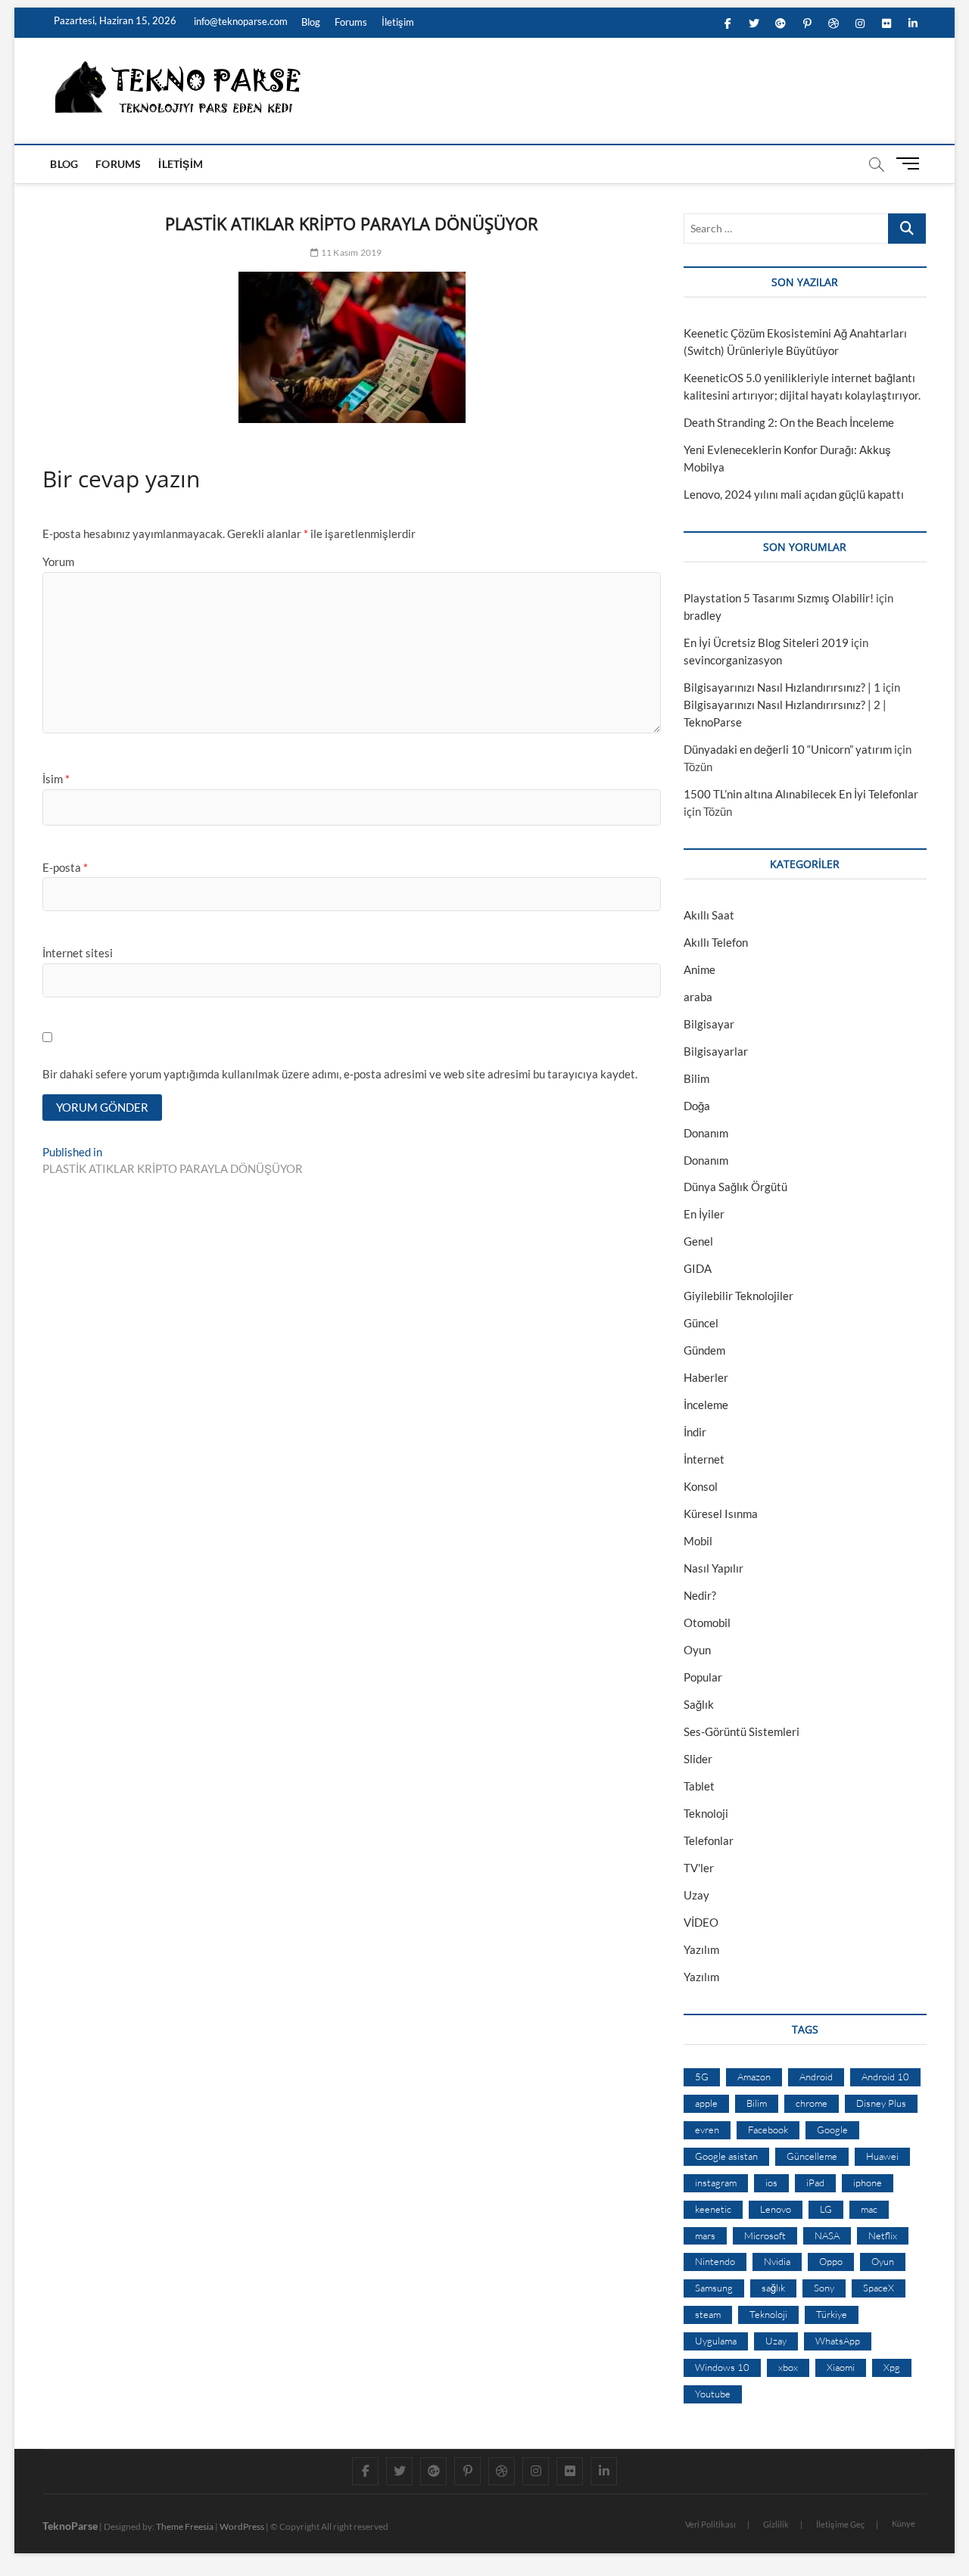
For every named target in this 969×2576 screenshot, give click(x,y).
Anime (699, 969)
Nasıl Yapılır (714, 1568)
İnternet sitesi (78, 953)
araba (698, 997)
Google (832, 2130)
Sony (824, 2288)
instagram (716, 2182)
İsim (56, 779)
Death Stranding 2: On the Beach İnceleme (789, 422)
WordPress (242, 2526)
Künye (904, 2523)
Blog (311, 22)
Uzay (696, 1895)
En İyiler (704, 1214)
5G (702, 2077)
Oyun (697, 1650)
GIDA (698, 1268)
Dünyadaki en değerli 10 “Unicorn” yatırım (788, 749)
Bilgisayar (709, 1024)
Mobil (698, 1541)
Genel (698, 1241)
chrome (812, 2103)
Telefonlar (709, 1840)
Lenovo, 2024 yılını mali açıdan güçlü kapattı (794, 494)
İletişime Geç (840, 2524)
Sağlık (699, 1704)
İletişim (398, 22)
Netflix (883, 2235)
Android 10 (885, 2077)
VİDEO (701, 1922)
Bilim (696, 1078)
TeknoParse (70, 2526)
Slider (698, 1759)
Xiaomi (841, 2367)
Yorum (58, 562)
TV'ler (699, 1868)
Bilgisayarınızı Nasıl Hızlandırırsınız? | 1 (782, 687)
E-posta (65, 867)
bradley (703, 615)
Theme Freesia (185, 2526)
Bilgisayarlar (716, 1051)
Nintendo (715, 2261)
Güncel (701, 1323)
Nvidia (777, 2261)
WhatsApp (838, 2341)
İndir (695, 1432)
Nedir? (700, 1595)
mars (705, 2235)
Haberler (706, 1377)
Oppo (831, 2261)
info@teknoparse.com (240, 21)
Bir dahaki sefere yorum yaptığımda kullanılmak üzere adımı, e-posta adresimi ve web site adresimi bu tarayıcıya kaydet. (340, 1074)
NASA (827, 2235)
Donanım (706, 1133)
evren (707, 2130)
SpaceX (879, 2288)
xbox (788, 2367)
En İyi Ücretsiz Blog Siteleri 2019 (766, 642)
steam (708, 2314)
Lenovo (776, 2209)
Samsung (714, 2288)
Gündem (704, 1350)
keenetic (713, 2209)
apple (706, 2103)
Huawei (882, 2156)
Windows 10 (722, 2367)
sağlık (773, 2288)
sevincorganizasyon (733, 660)
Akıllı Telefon (716, 942)
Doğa (697, 1106)
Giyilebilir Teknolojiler (738, 1296)
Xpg (892, 2367)
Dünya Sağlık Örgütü (735, 1187)
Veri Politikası (710, 2524)
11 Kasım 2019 (351, 252)
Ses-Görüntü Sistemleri (742, 1731)
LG (826, 2209)
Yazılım (701, 1949)
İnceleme (706, 1405)
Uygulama (716, 2341)
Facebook (768, 2130)
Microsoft (765, 2235)
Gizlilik (776, 2524)
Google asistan (726, 2156)
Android (816, 2077)
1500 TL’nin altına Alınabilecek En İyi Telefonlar (801, 794)
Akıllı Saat (709, 915)
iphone (868, 2182)
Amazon (754, 2077)
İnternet (704, 1459)
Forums (351, 22)
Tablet (699, 1786)
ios (771, 2182)
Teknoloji (706, 1813)
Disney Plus (881, 2103)
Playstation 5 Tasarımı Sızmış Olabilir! (779, 598)
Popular (703, 1677)
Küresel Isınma (721, 1514)
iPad (815, 2182)
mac (869, 2209)
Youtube (713, 2394)
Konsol (701, 1486)
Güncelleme (812, 2156)
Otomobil (707, 1622)
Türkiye (832, 2314)
